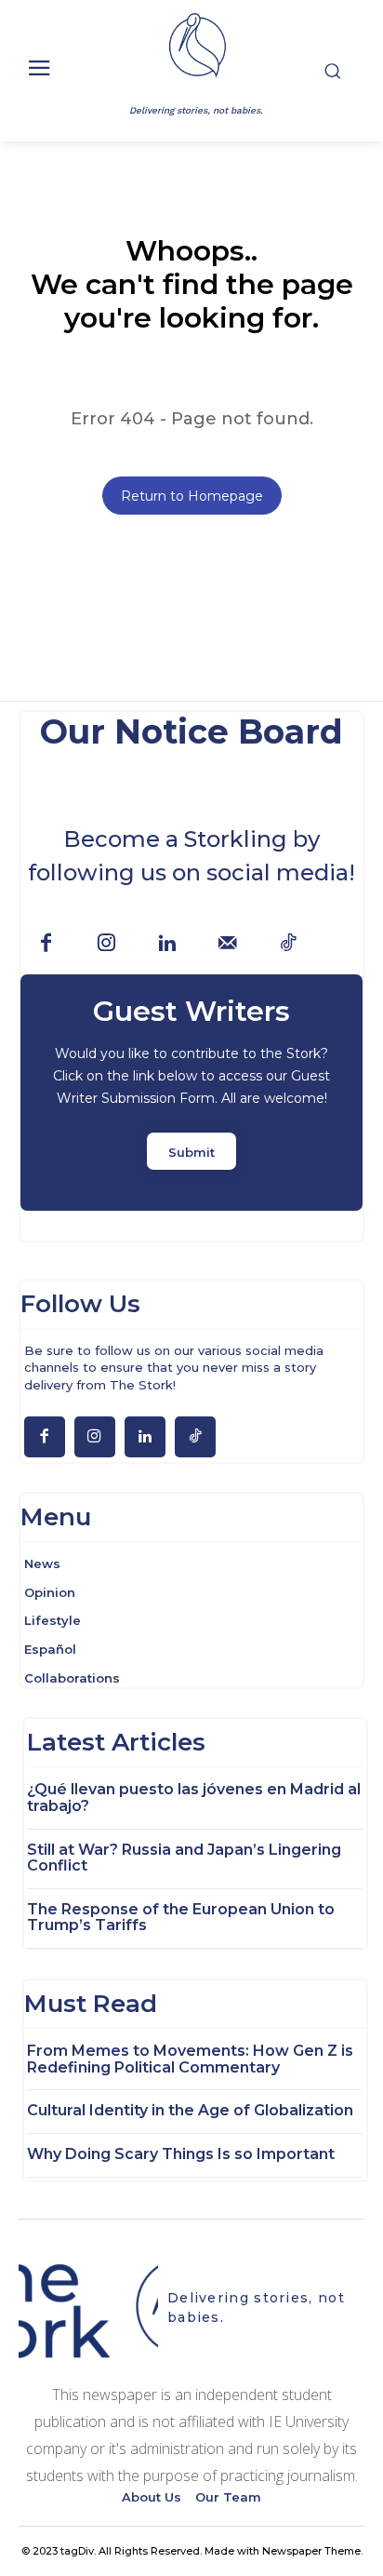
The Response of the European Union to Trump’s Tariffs (181, 1918)
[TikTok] (288, 944)
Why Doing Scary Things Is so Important (181, 2154)
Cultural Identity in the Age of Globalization (190, 2110)
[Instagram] (106, 944)
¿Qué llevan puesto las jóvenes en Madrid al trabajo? (194, 1798)
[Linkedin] (167, 944)
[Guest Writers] (191, 1093)
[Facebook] (46, 944)
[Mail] (227, 944)
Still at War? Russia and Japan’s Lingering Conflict (184, 1858)
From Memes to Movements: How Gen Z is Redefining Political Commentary (190, 2059)
